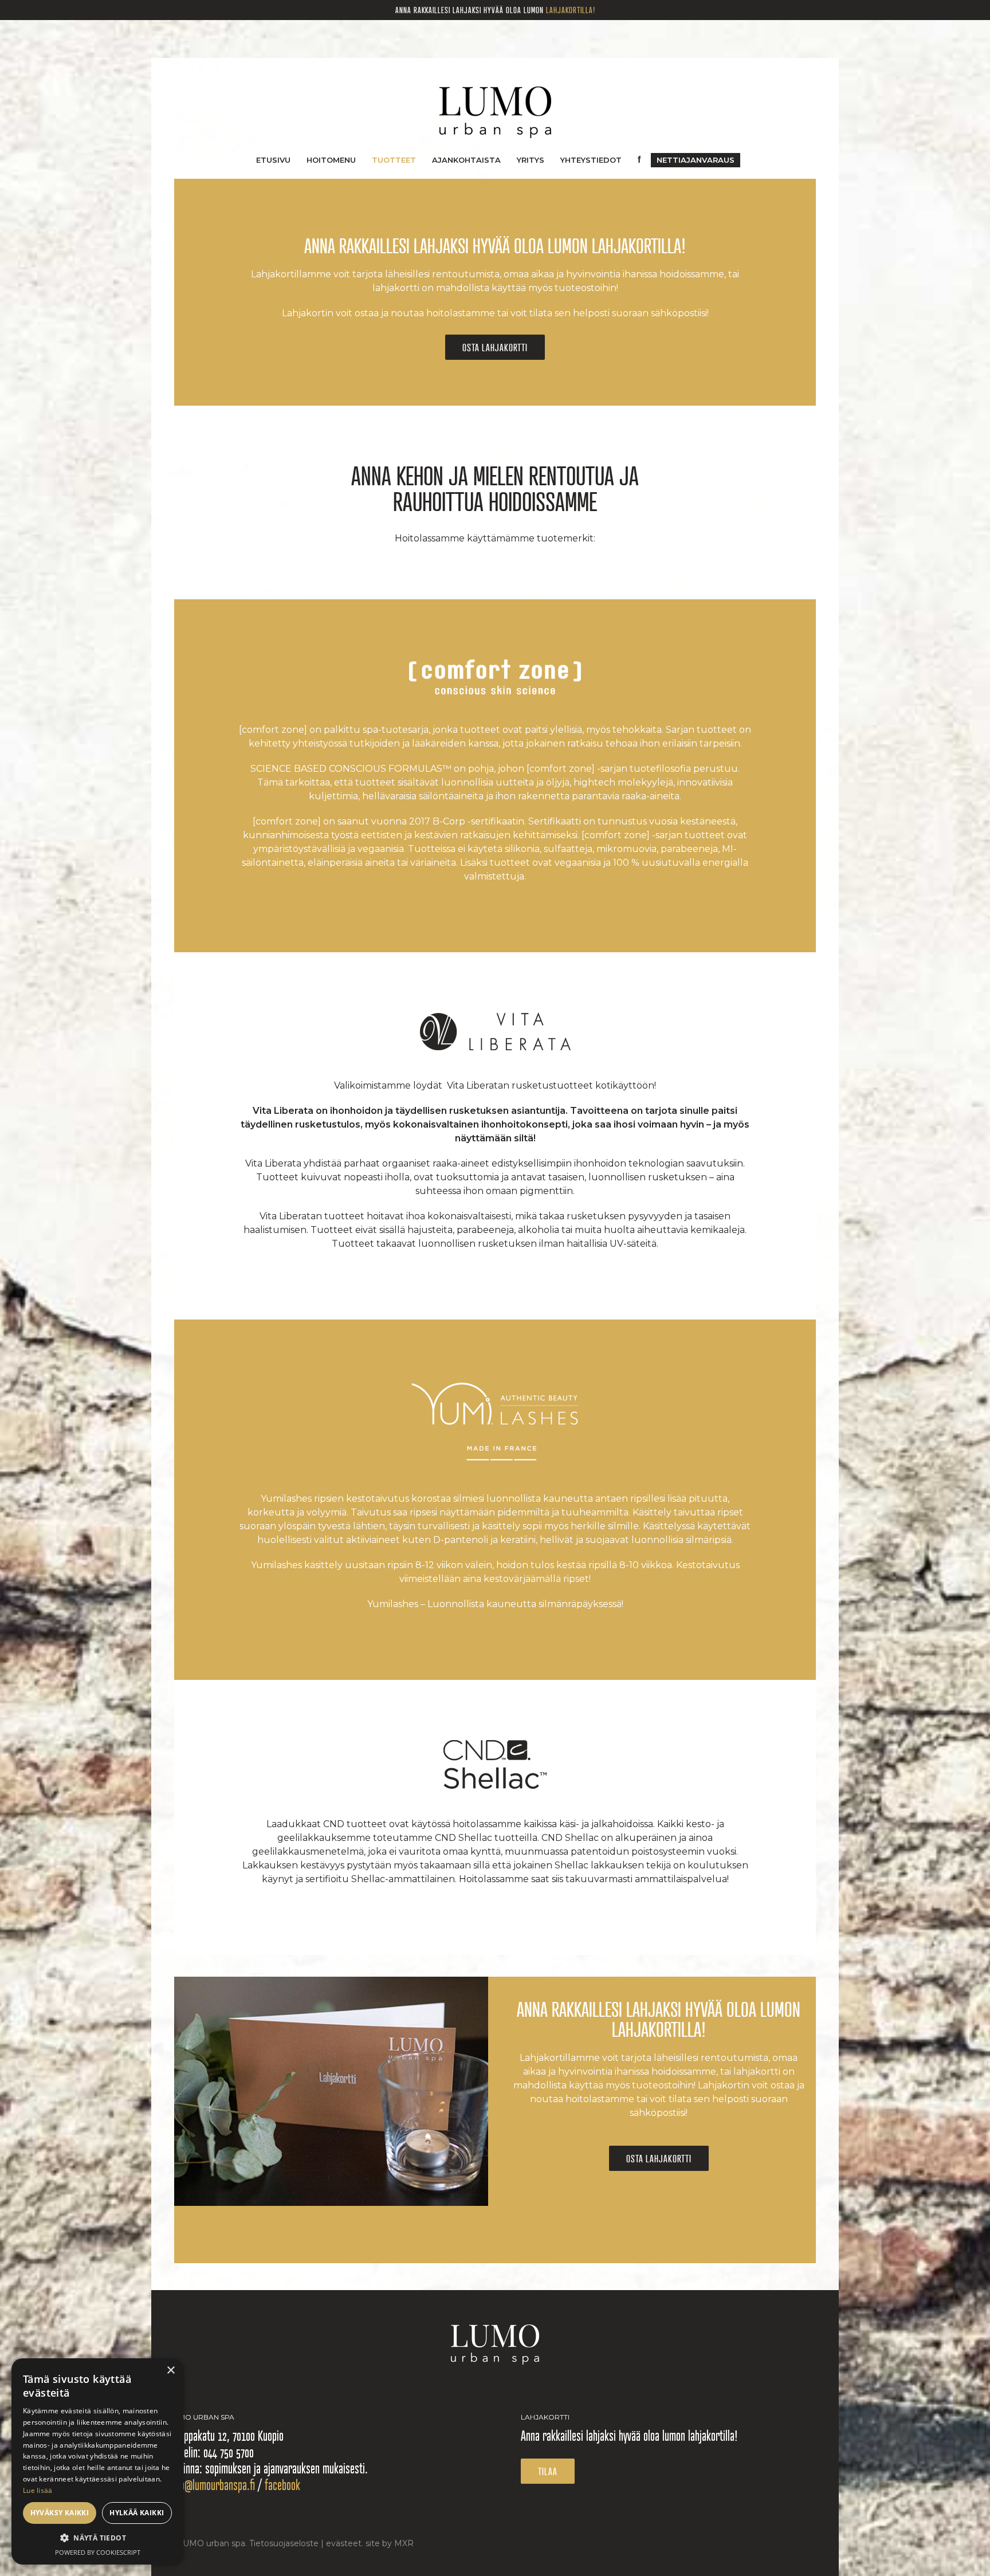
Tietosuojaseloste (284, 2543)
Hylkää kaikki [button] (137, 2513)
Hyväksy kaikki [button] (60, 2513)
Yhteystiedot (591, 160)
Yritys (531, 160)
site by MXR (390, 2543)
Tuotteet (394, 160)
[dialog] (97, 2461)
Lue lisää (38, 2490)
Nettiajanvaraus (696, 160)
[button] (97, 2538)
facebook (282, 2485)
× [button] (170, 2371)
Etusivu (273, 160)
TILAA (548, 2471)
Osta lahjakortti (495, 347)
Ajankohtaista (466, 160)
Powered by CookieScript (98, 2552)
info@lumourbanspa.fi (212, 2485)
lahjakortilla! (571, 10)
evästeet (344, 2543)
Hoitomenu (331, 160)
